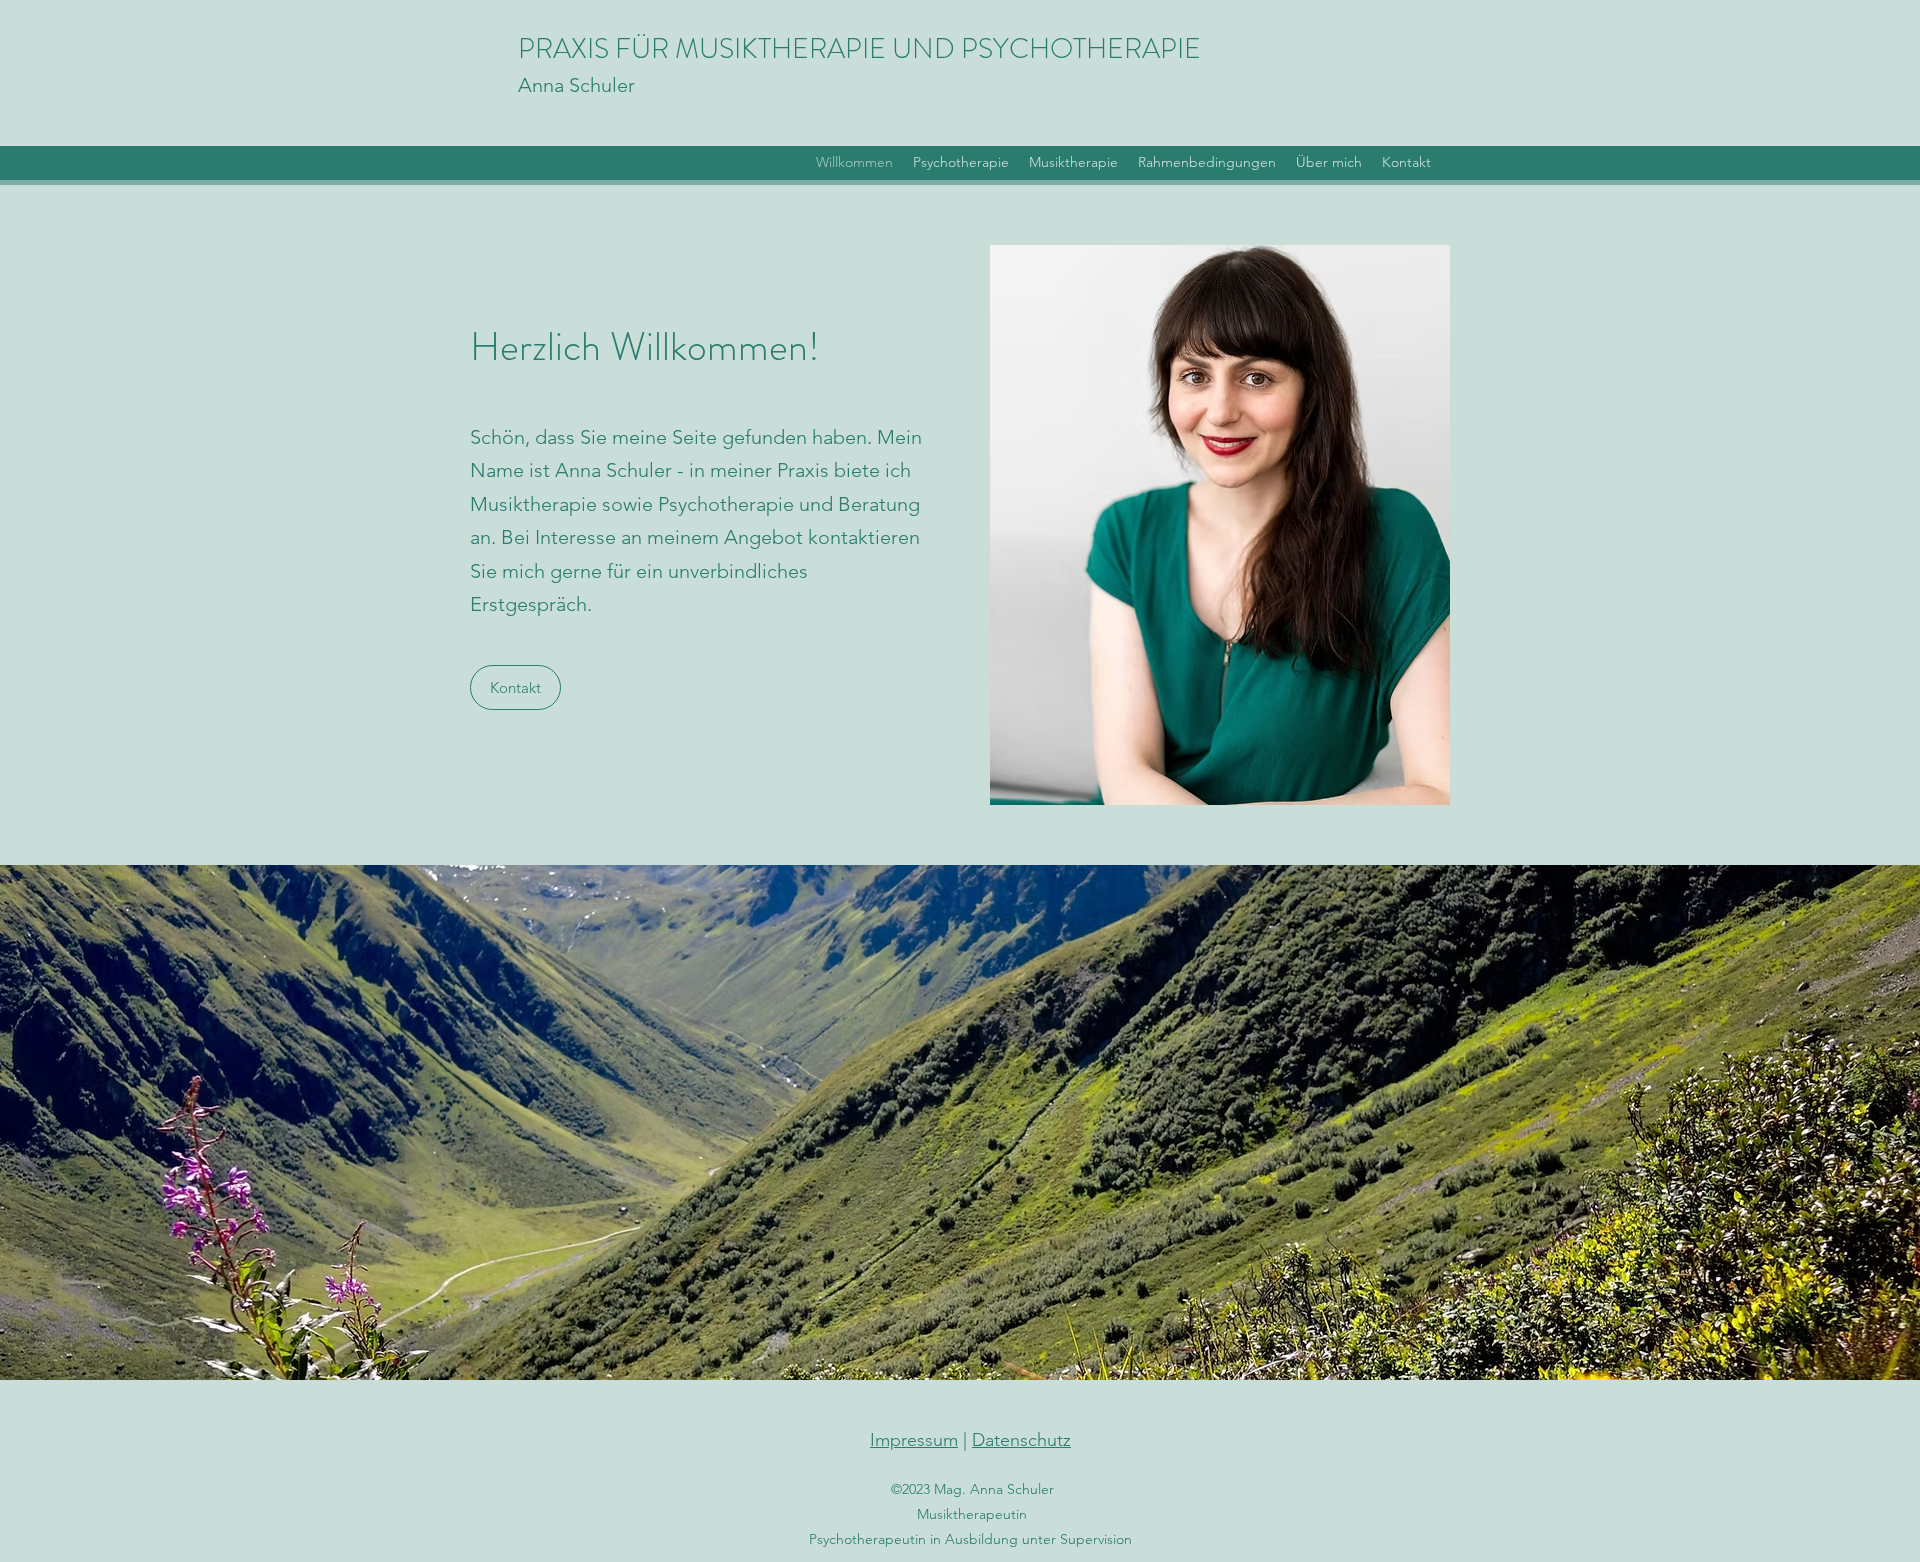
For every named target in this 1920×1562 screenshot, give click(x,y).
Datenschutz (1021, 1440)
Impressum (914, 1440)
